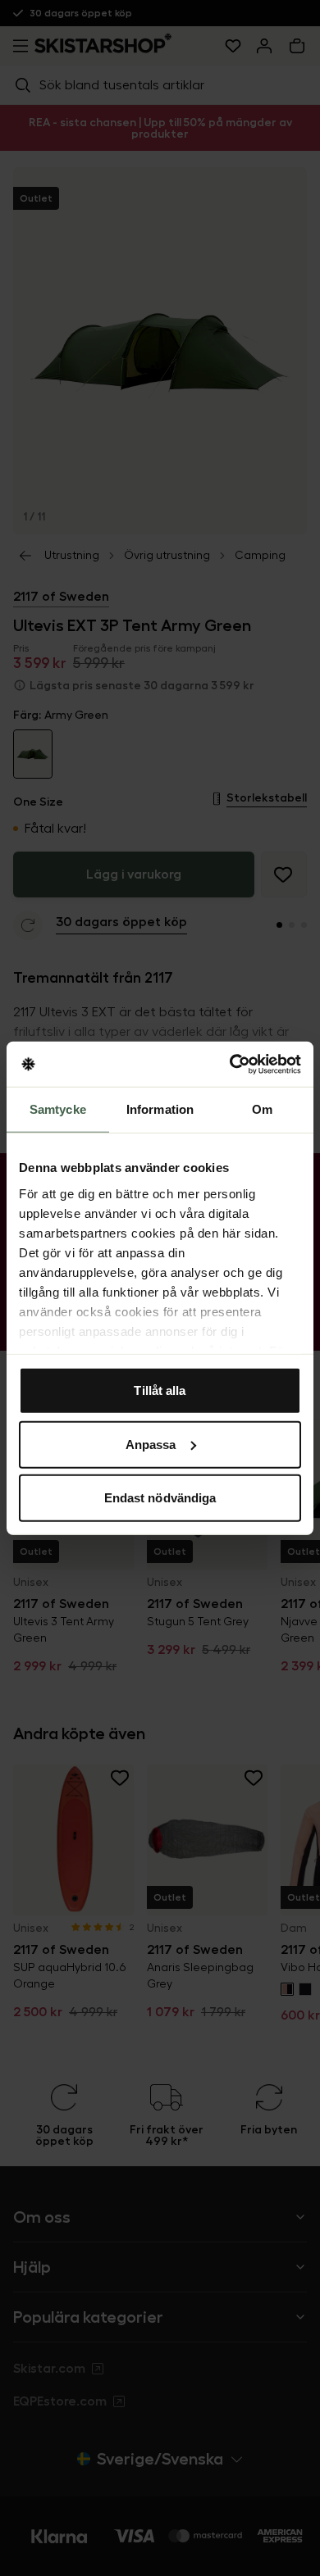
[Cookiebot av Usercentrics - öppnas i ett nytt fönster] (230, 1064)
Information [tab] (160, 1109)
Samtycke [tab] (58, 1109)
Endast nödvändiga (160, 1498)
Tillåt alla (160, 1390)
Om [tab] (262, 1109)
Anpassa (151, 1444)
